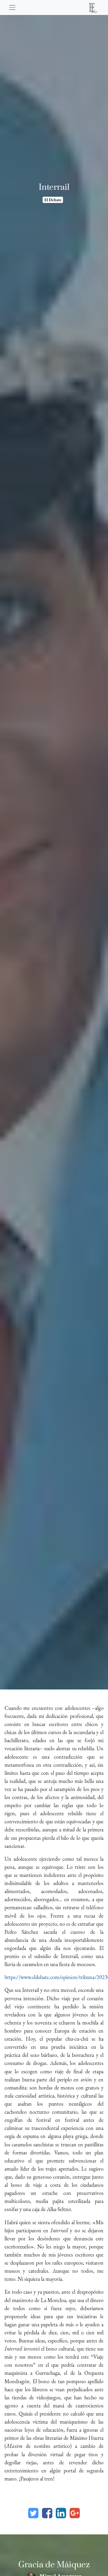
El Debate (53, 200)
